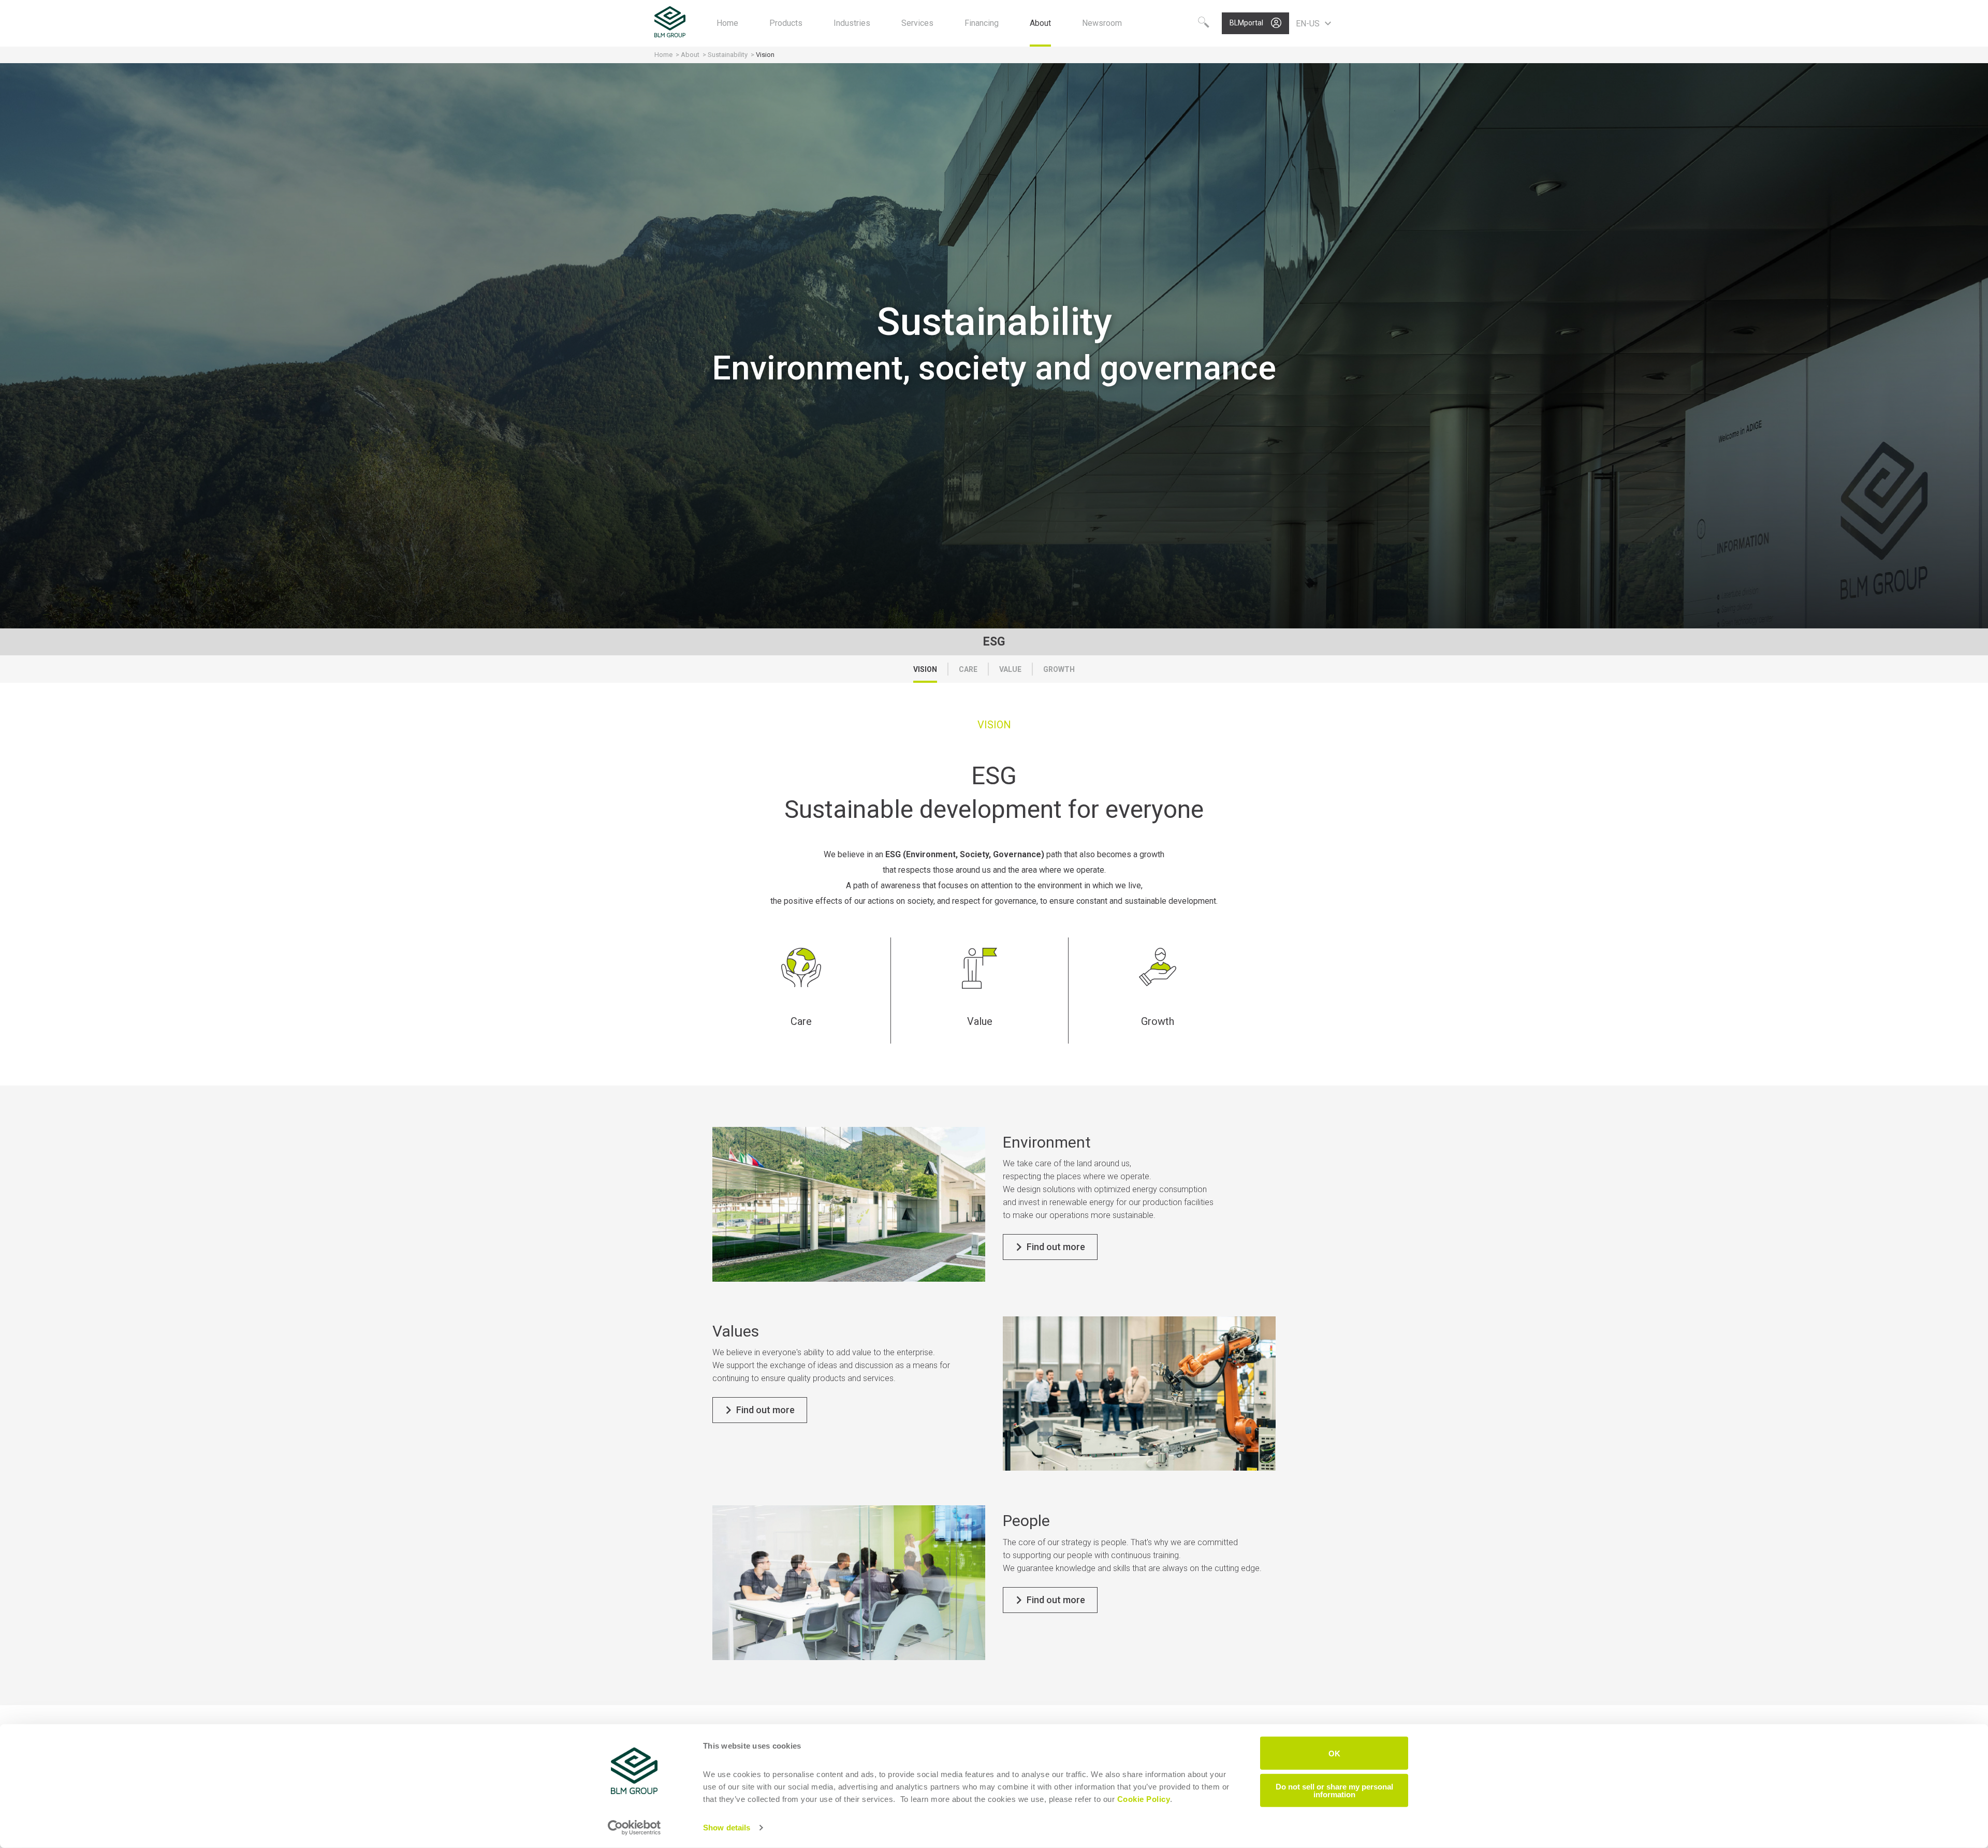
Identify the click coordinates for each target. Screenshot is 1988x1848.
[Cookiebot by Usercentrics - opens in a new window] (634, 1828)
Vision (925, 669)
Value (1010, 669)
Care (968, 669)
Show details (727, 1828)
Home (663, 55)
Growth (1059, 669)
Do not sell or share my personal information (1334, 1790)
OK (1334, 1753)
